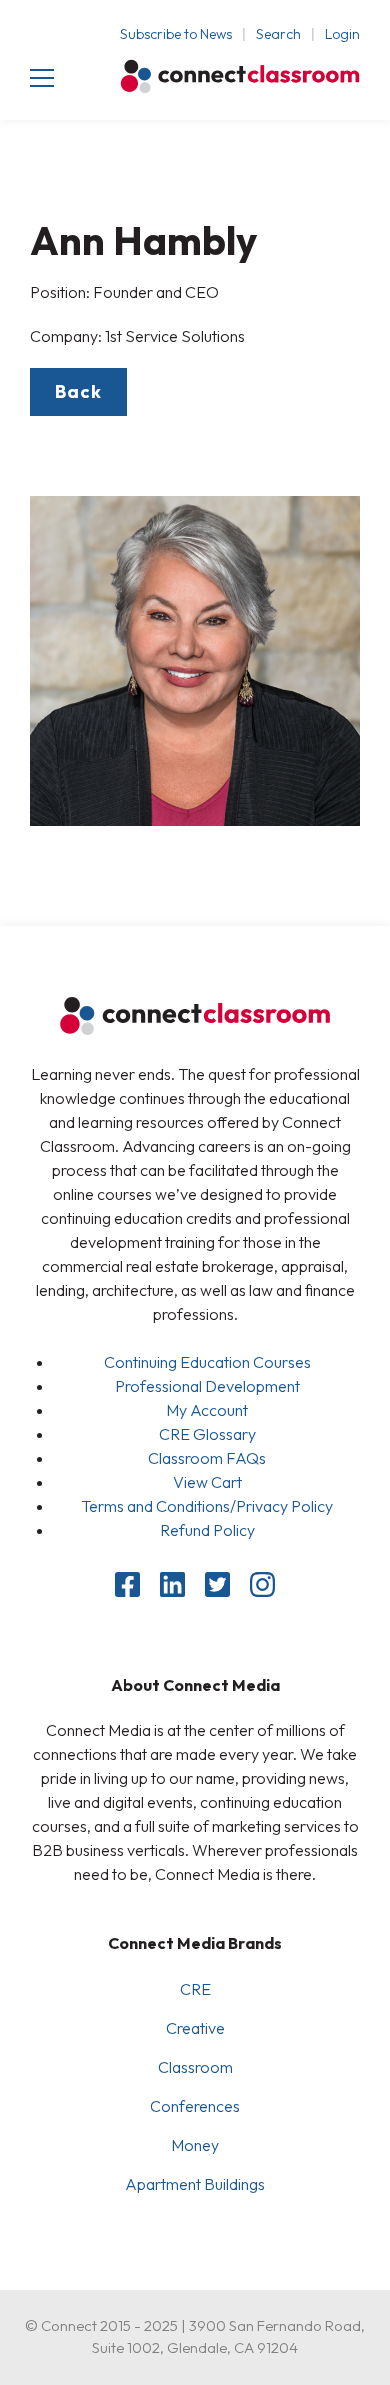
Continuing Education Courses (207, 1362)
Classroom (195, 2067)
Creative (195, 2028)
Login (342, 34)
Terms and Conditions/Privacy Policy (207, 1506)
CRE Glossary (207, 1434)
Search (278, 34)
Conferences (195, 2106)
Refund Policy (207, 1530)
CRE (195, 1989)
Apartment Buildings (195, 2184)
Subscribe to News (176, 34)
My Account (207, 1410)
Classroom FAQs (207, 1458)
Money (195, 2145)
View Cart (207, 1482)
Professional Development (207, 1386)
